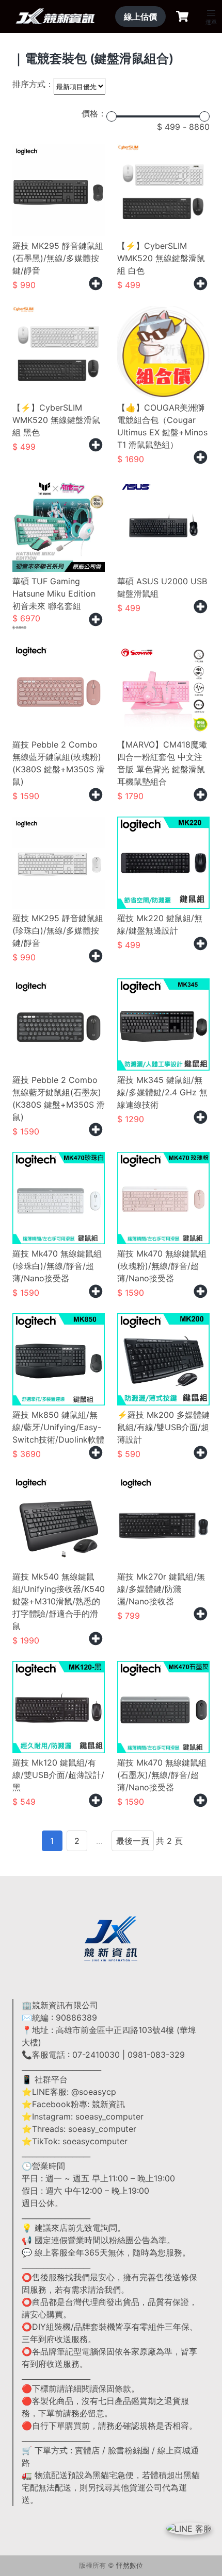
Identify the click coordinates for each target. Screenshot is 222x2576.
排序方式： (33, 84)
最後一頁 (133, 1841)
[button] (211, 13)
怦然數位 (130, 2565)
